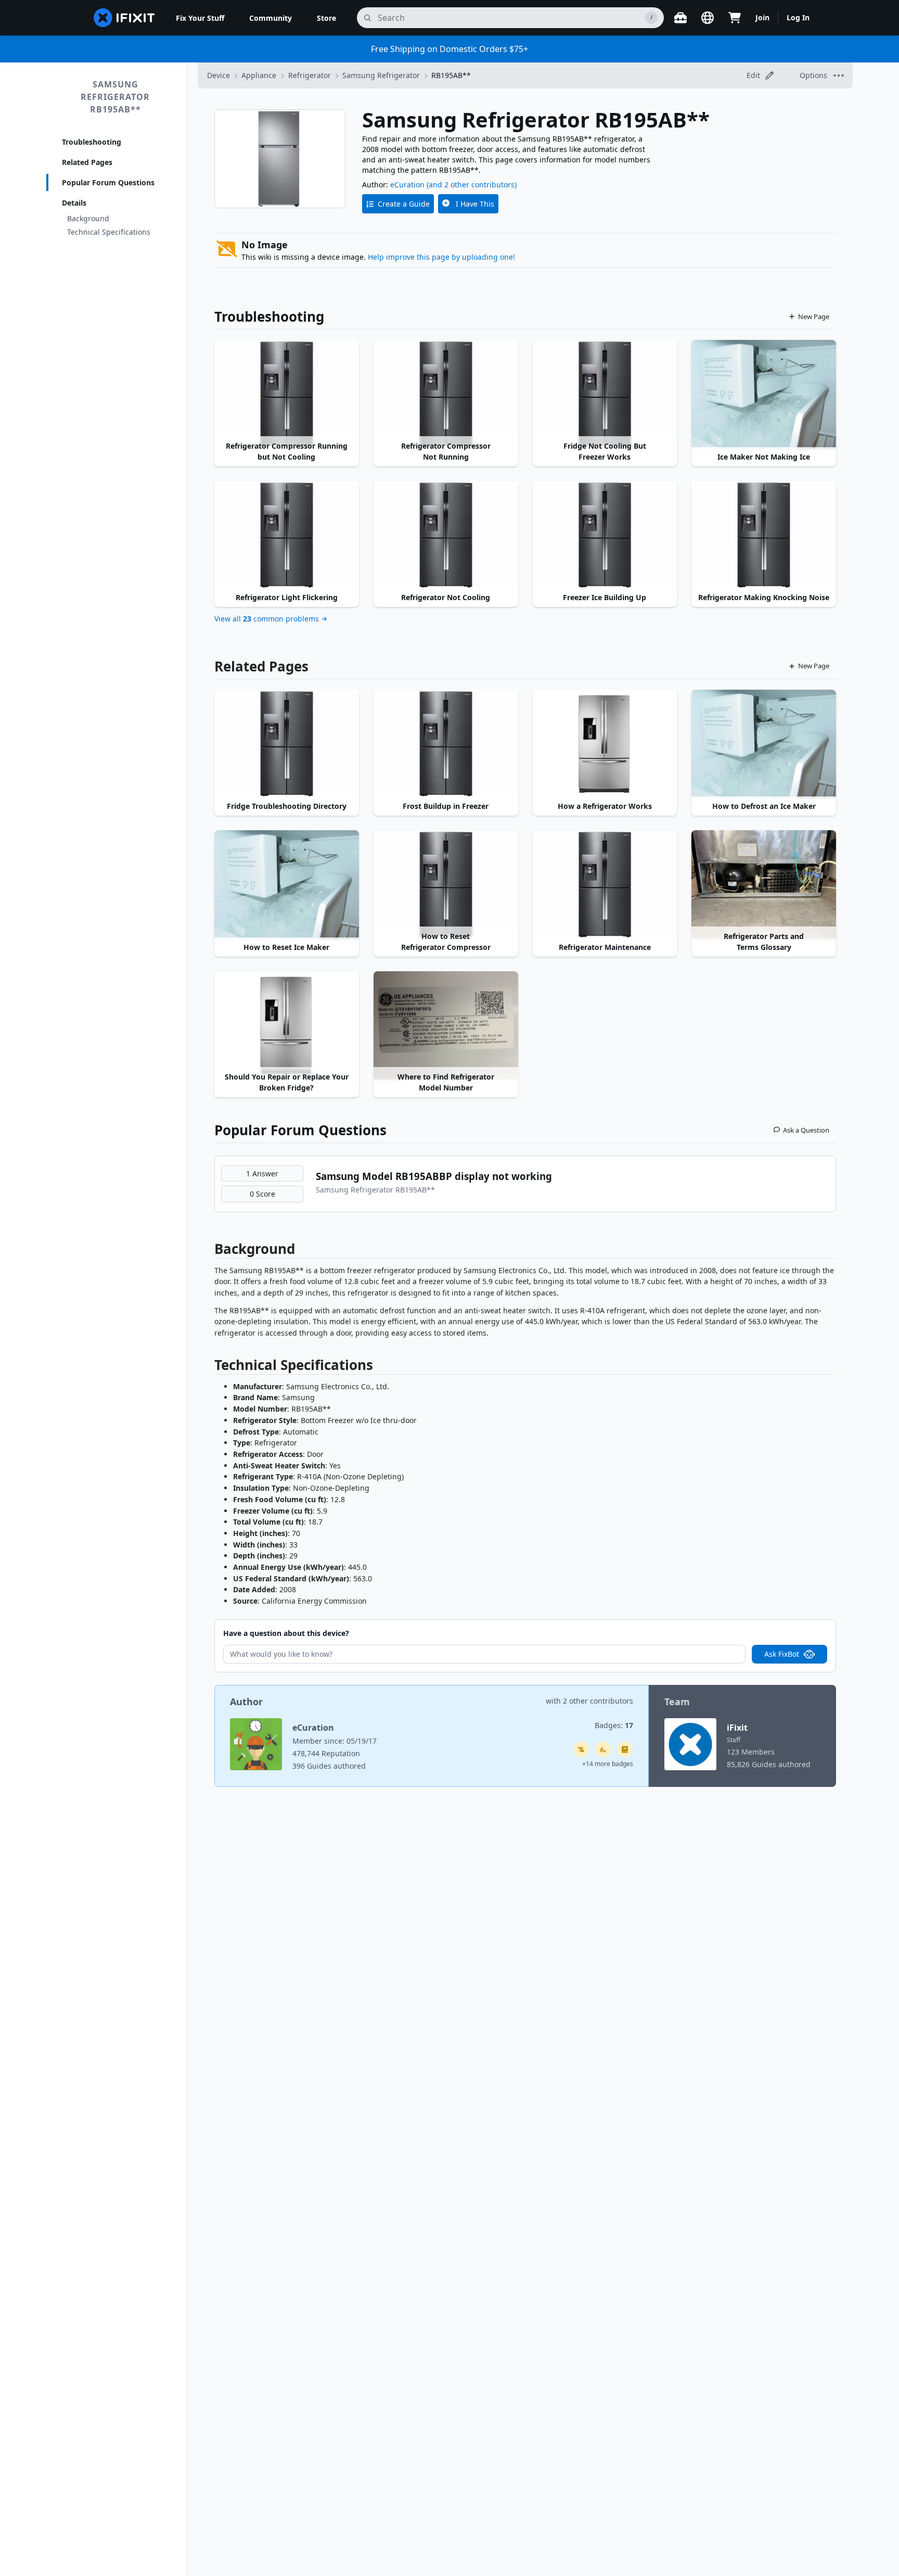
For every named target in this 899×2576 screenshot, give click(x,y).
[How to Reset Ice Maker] (287, 884)
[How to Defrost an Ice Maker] (764, 744)
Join (762, 17)
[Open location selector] (708, 18)
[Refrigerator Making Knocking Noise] (764, 535)
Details (74, 203)
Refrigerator (310, 75)
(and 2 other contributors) (472, 185)
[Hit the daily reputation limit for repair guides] (625, 1749)
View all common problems (267, 619)
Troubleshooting (92, 142)
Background (88, 218)
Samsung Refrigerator (381, 75)
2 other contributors (598, 1701)
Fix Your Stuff (200, 18)
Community (271, 18)
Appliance (259, 75)
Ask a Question (806, 1130)
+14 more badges (608, 1764)
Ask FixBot (782, 1654)
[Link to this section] (209, 1251)
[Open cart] (735, 18)
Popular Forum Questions (108, 182)
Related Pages (87, 162)
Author (246, 1702)
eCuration (407, 185)
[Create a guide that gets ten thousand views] (581, 1749)
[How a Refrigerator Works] (605, 744)
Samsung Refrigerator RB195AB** (115, 97)
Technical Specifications (109, 232)
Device (219, 75)
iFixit (737, 1728)
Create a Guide (404, 204)
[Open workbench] (680, 18)
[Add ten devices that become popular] (603, 1749)
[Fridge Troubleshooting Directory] (287, 744)
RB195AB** (451, 75)
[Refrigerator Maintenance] (605, 884)
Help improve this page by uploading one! (441, 257)
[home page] (124, 18)
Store (326, 18)
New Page (814, 316)
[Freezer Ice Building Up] (605, 535)
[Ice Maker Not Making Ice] (764, 394)
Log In (798, 17)
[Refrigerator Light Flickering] (287, 535)
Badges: (614, 1725)
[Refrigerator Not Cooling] (446, 535)
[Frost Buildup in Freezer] (446, 744)
